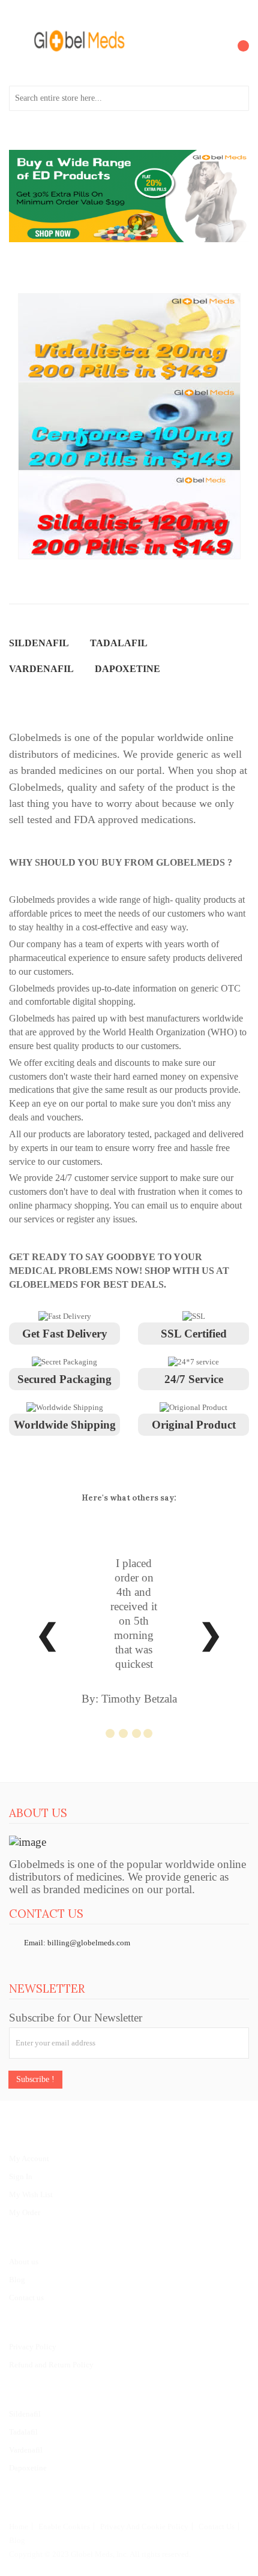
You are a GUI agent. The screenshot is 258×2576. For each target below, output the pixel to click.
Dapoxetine (28, 2468)
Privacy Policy (33, 2347)
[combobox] (129, 98)
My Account (29, 2158)
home (19, 2527)
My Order (25, 2212)
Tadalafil (23, 2432)
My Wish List (31, 2194)
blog (17, 2540)
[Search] (236, 98)
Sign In (21, 2176)
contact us (217, 2527)
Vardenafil (26, 2450)
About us (24, 2262)
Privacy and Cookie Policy (144, 2527)
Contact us (26, 2298)
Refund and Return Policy (51, 2365)
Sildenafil (25, 2414)
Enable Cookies (64, 2527)
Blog (17, 2280)
